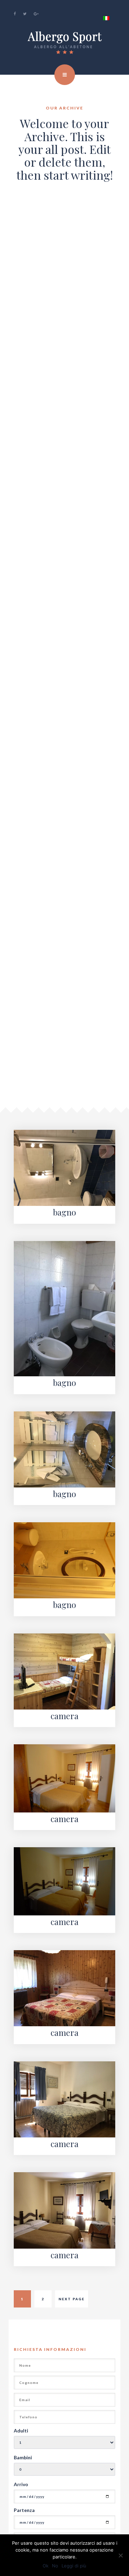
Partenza (24, 2510)
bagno (64, 1212)
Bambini (23, 2457)
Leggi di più (74, 2566)
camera (64, 1716)
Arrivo (21, 2484)
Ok (46, 2566)
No (55, 2566)
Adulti (21, 2431)
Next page (72, 2299)
